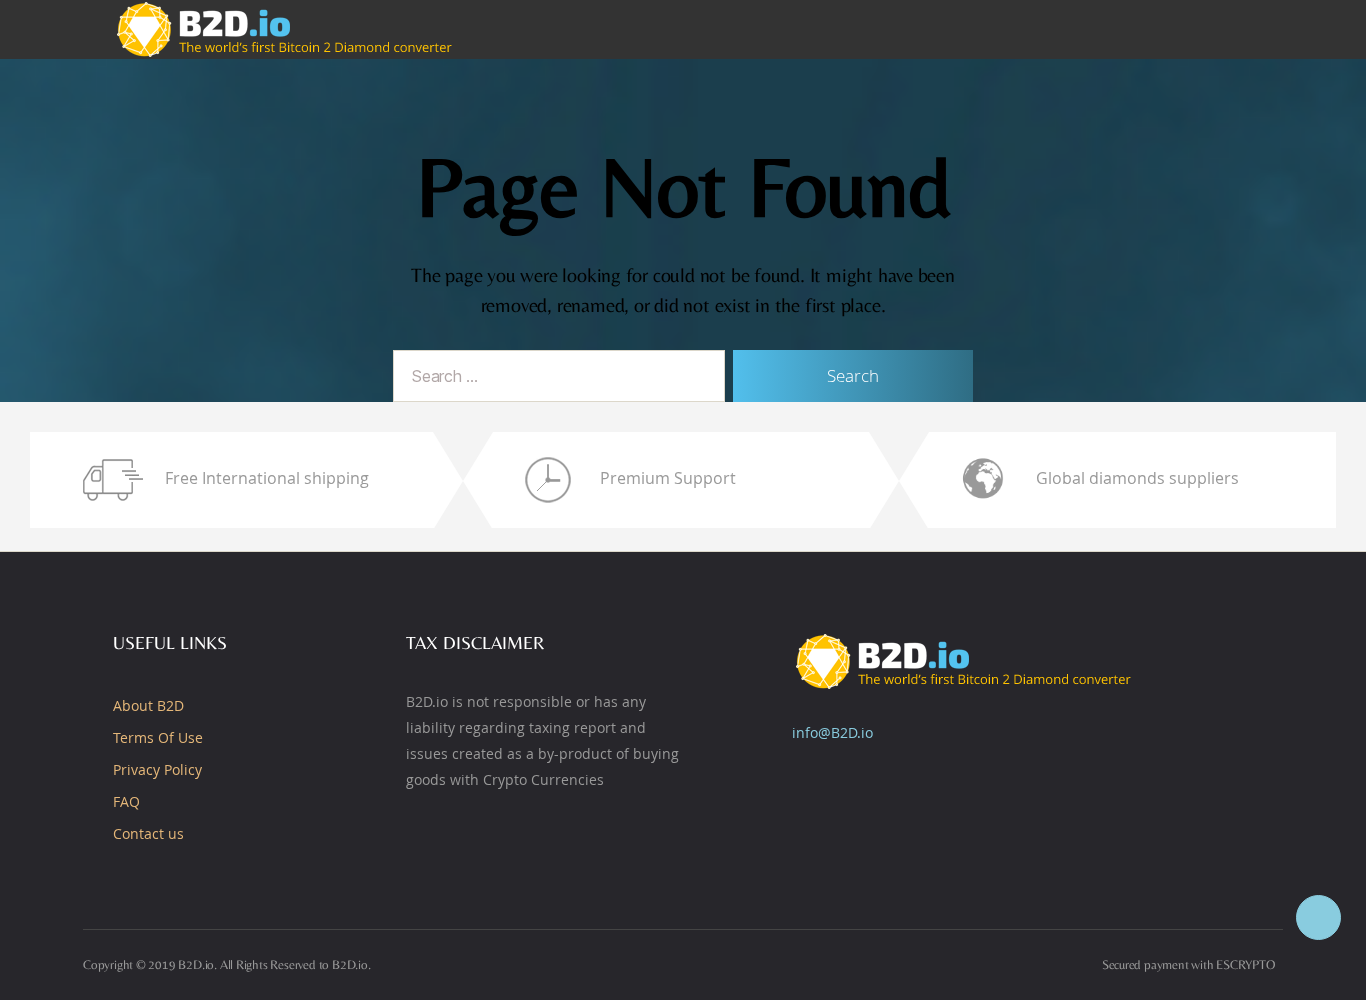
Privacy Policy (157, 769)
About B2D (148, 705)
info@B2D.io (832, 732)
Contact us (148, 833)
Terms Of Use (158, 737)
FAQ (126, 801)
